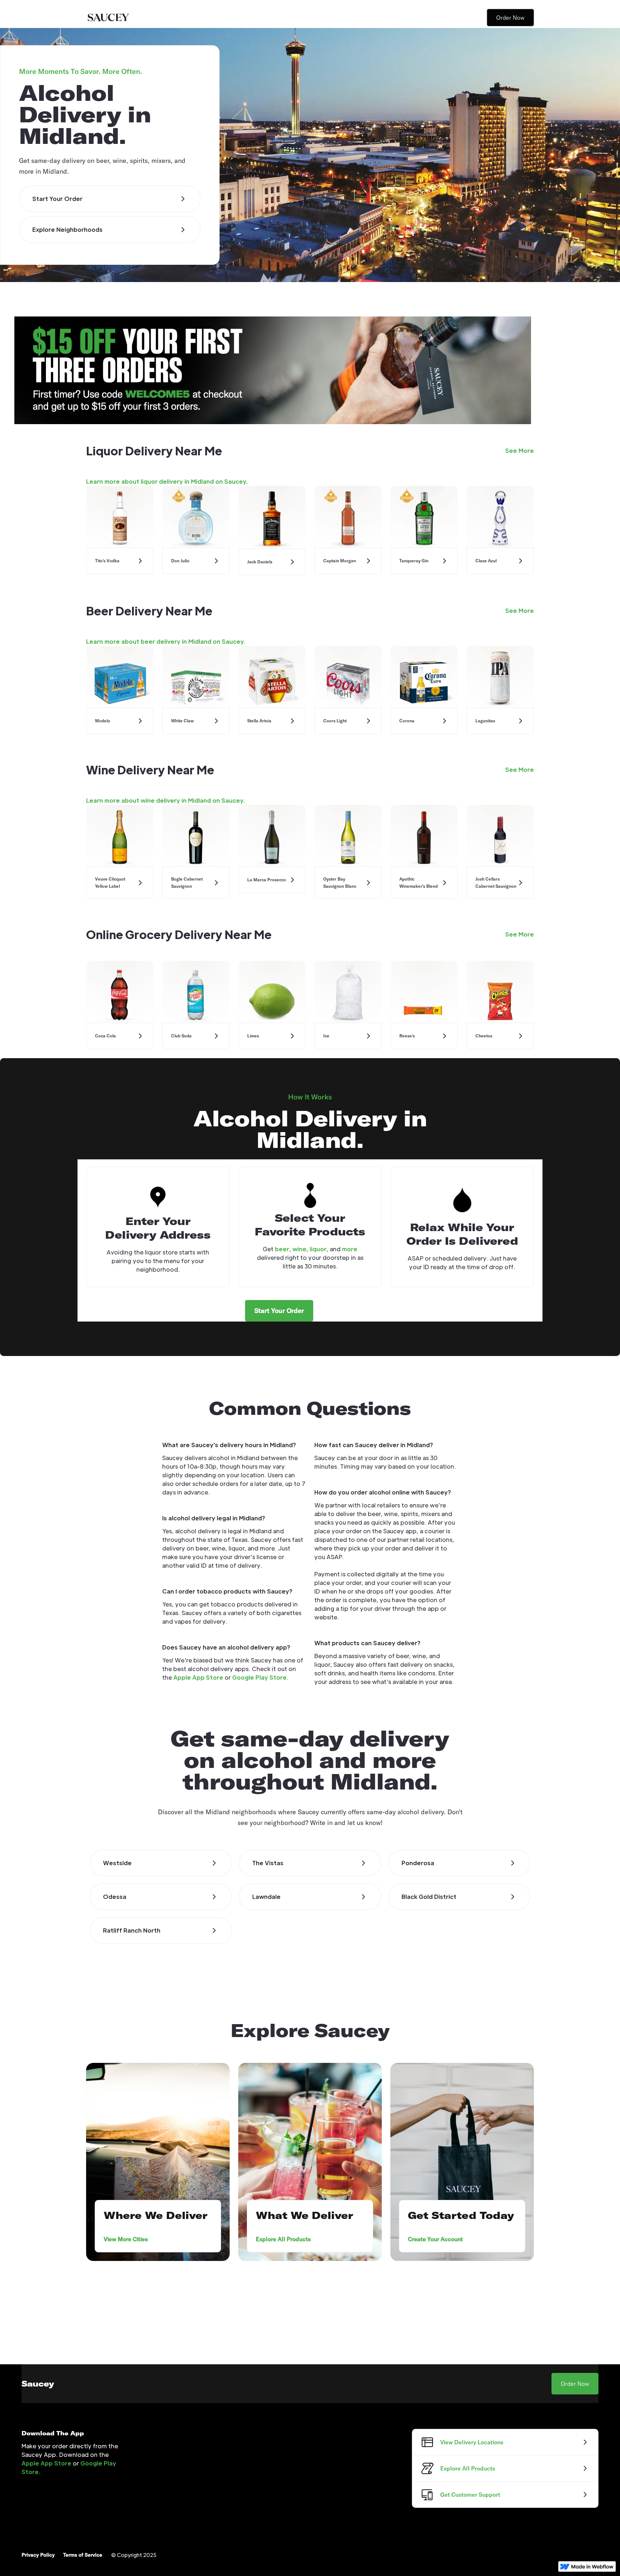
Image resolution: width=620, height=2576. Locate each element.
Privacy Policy (38, 2555)
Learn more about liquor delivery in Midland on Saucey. (167, 481)
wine (299, 1249)
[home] (108, 18)
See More (520, 451)
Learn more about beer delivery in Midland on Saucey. (166, 641)
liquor (318, 1249)
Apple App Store (198, 1677)
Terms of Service (83, 2555)
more (350, 1249)
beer (282, 1249)
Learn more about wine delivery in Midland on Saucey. (165, 800)
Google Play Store (259, 1677)
